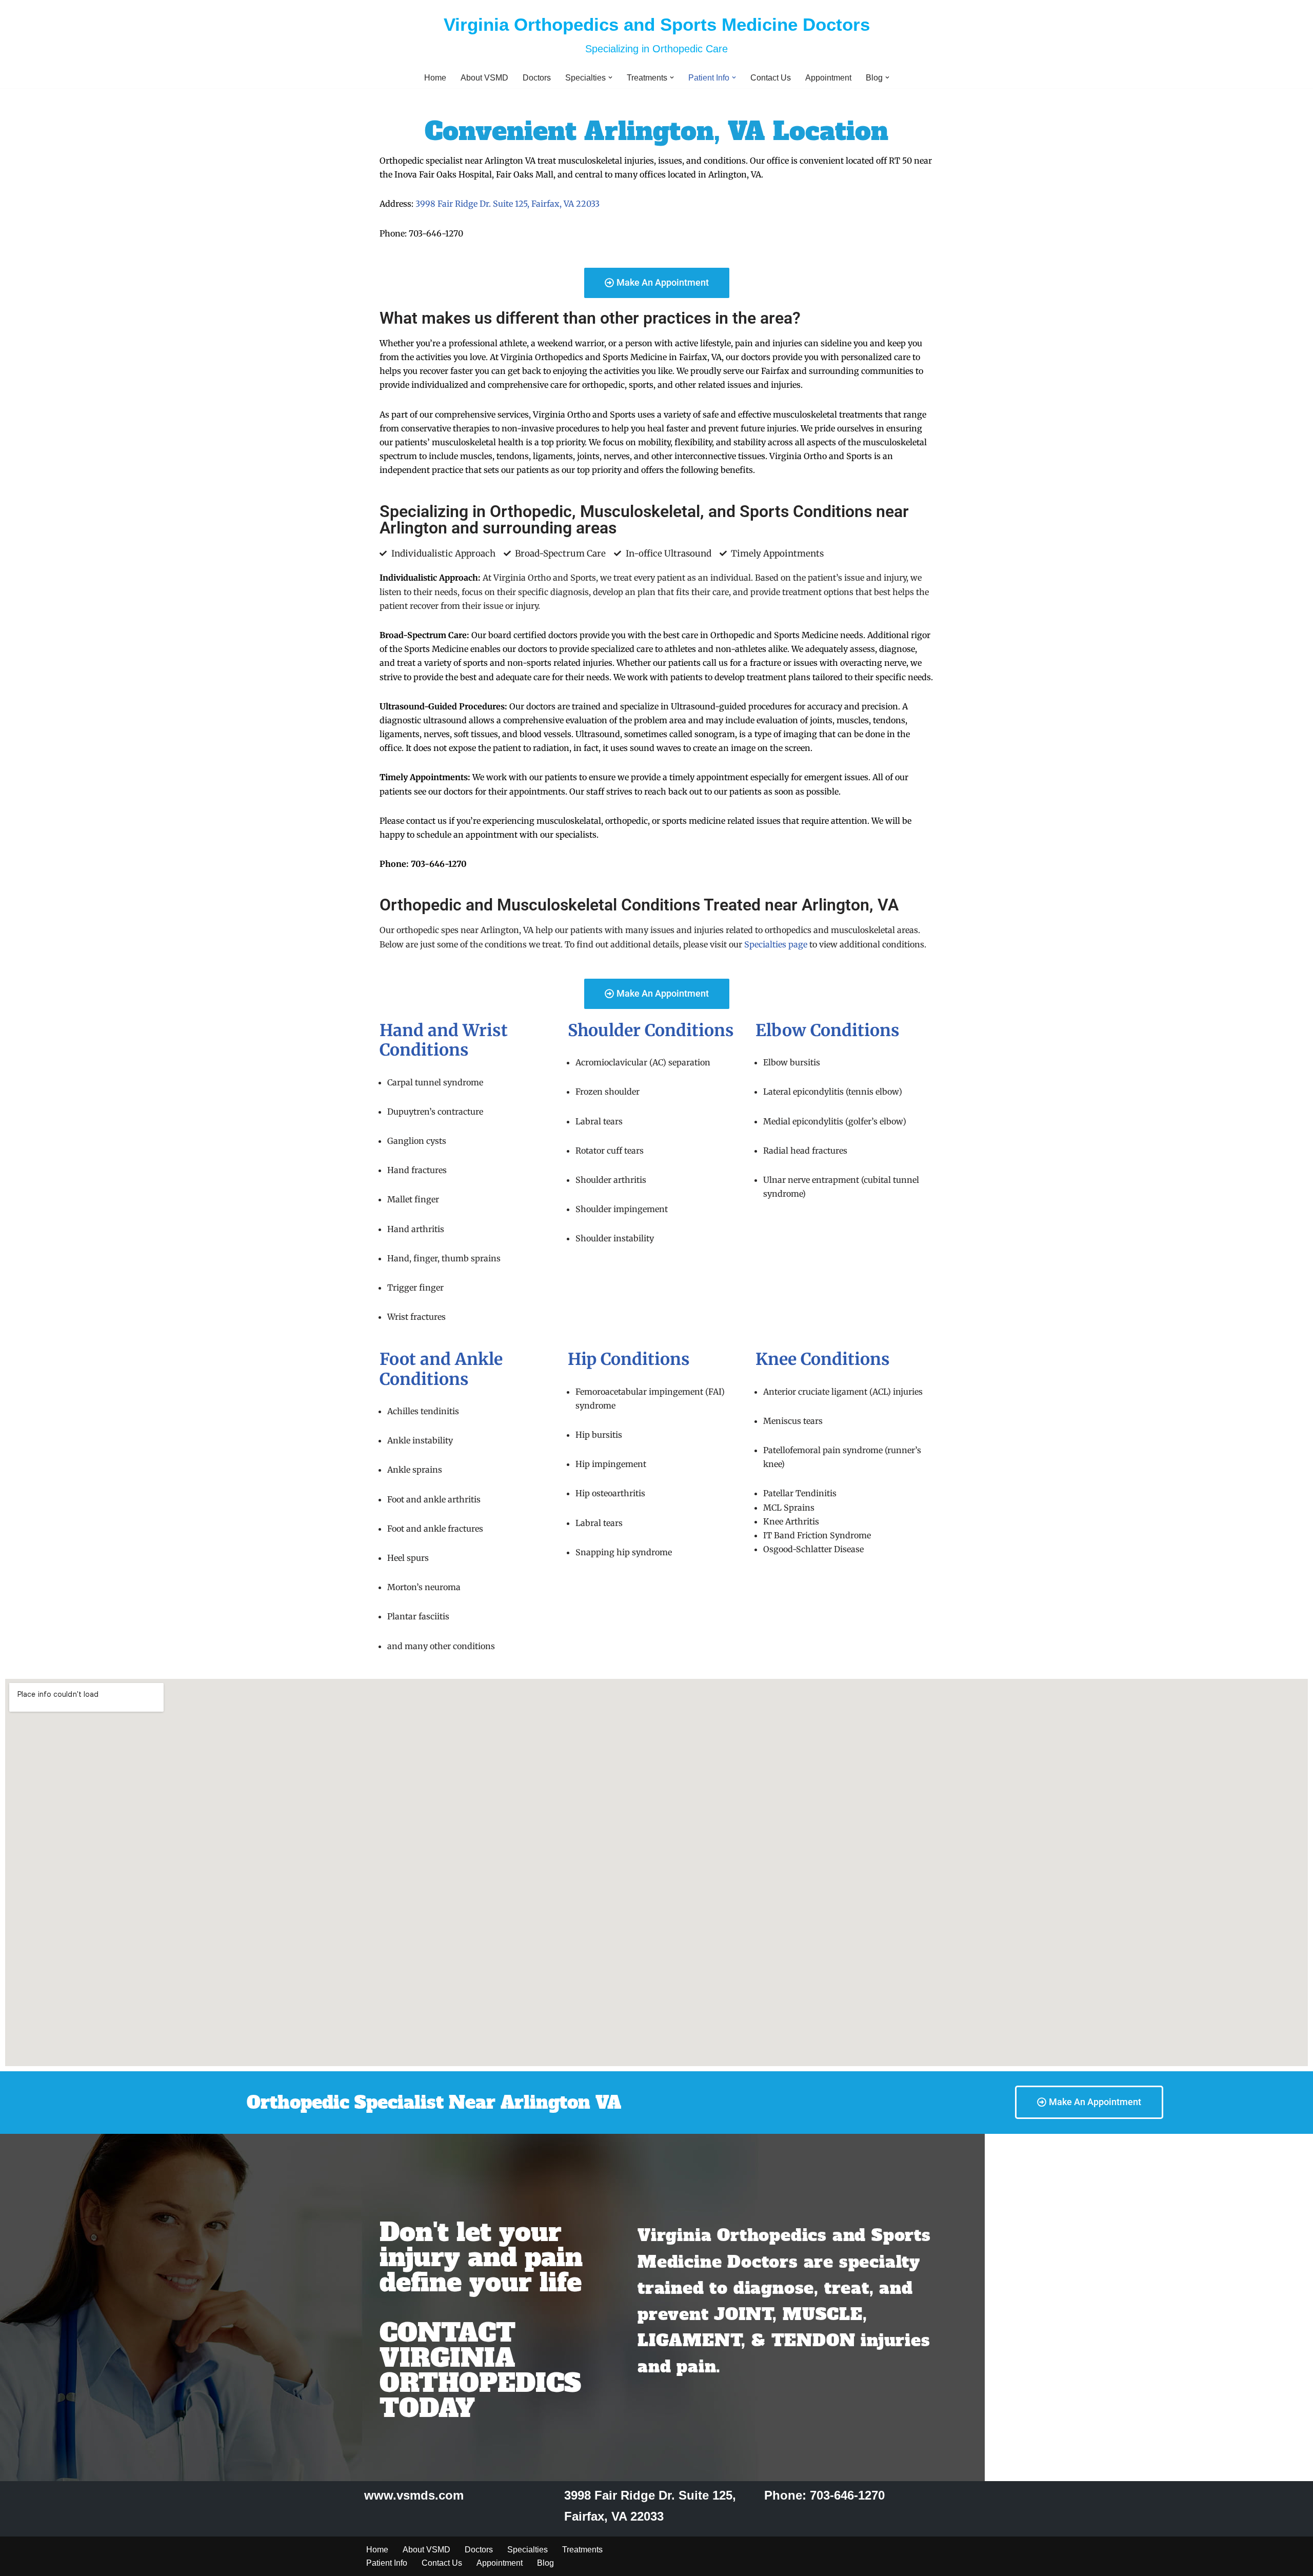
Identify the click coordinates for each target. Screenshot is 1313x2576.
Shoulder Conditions (651, 1031)
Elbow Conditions (828, 1031)
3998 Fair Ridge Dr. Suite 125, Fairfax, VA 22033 (508, 204)
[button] (610, 77)
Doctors (537, 78)
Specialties (528, 2550)
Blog (545, 2563)
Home (435, 78)
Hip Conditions (629, 1359)
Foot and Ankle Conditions (441, 1369)
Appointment (828, 78)
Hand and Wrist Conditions (444, 1040)
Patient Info (387, 2563)
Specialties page (776, 944)
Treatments (582, 2550)
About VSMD (484, 78)
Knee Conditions (823, 1359)
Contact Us (771, 78)
